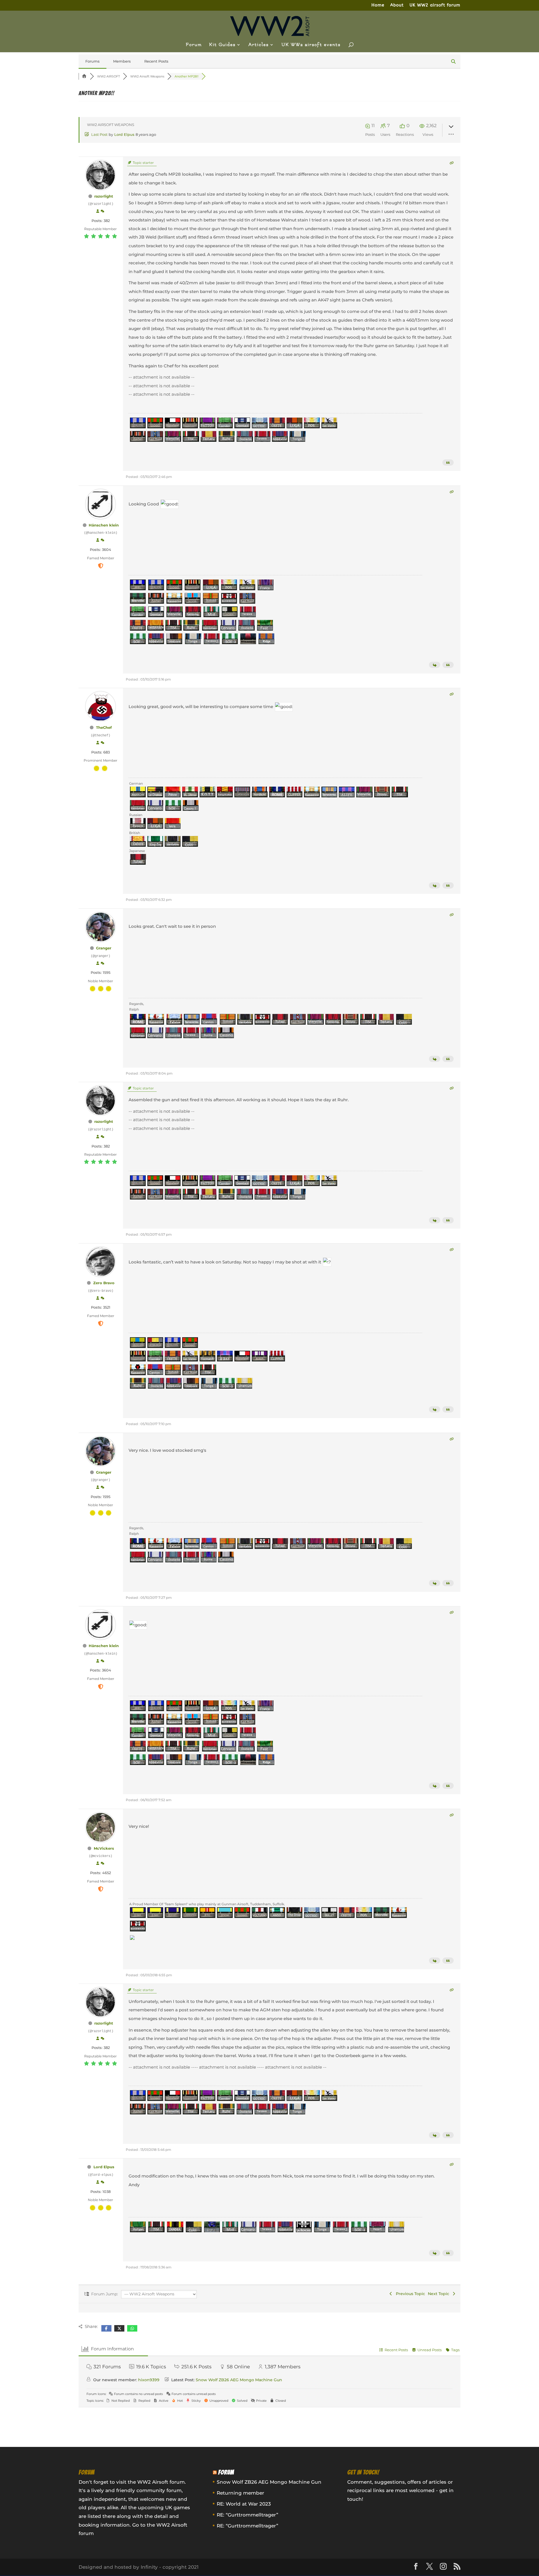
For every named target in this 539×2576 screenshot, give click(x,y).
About (397, 5)
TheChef (104, 727)
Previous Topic (409, 2294)
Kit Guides (222, 45)
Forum (194, 45)
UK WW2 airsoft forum (435, 5)
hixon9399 (149, 2380)
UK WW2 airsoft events (311, 45)
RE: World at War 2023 (244, 2504)
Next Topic (440, 2294)
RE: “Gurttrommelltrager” (247, 2515)
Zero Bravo (104, 1283)
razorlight (104, 196)
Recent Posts (156, 61)
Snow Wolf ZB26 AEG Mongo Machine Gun (239, 2380)
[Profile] (98, 211)
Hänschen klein (104, 525)
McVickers (104, 1848)
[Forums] (84, 76)
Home (378, 5)
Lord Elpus (124, 134)
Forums (93, 61)
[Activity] (102, 211)
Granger (104, 948)
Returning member (240, 2493)
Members (122, 61)
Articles (259, 45)
